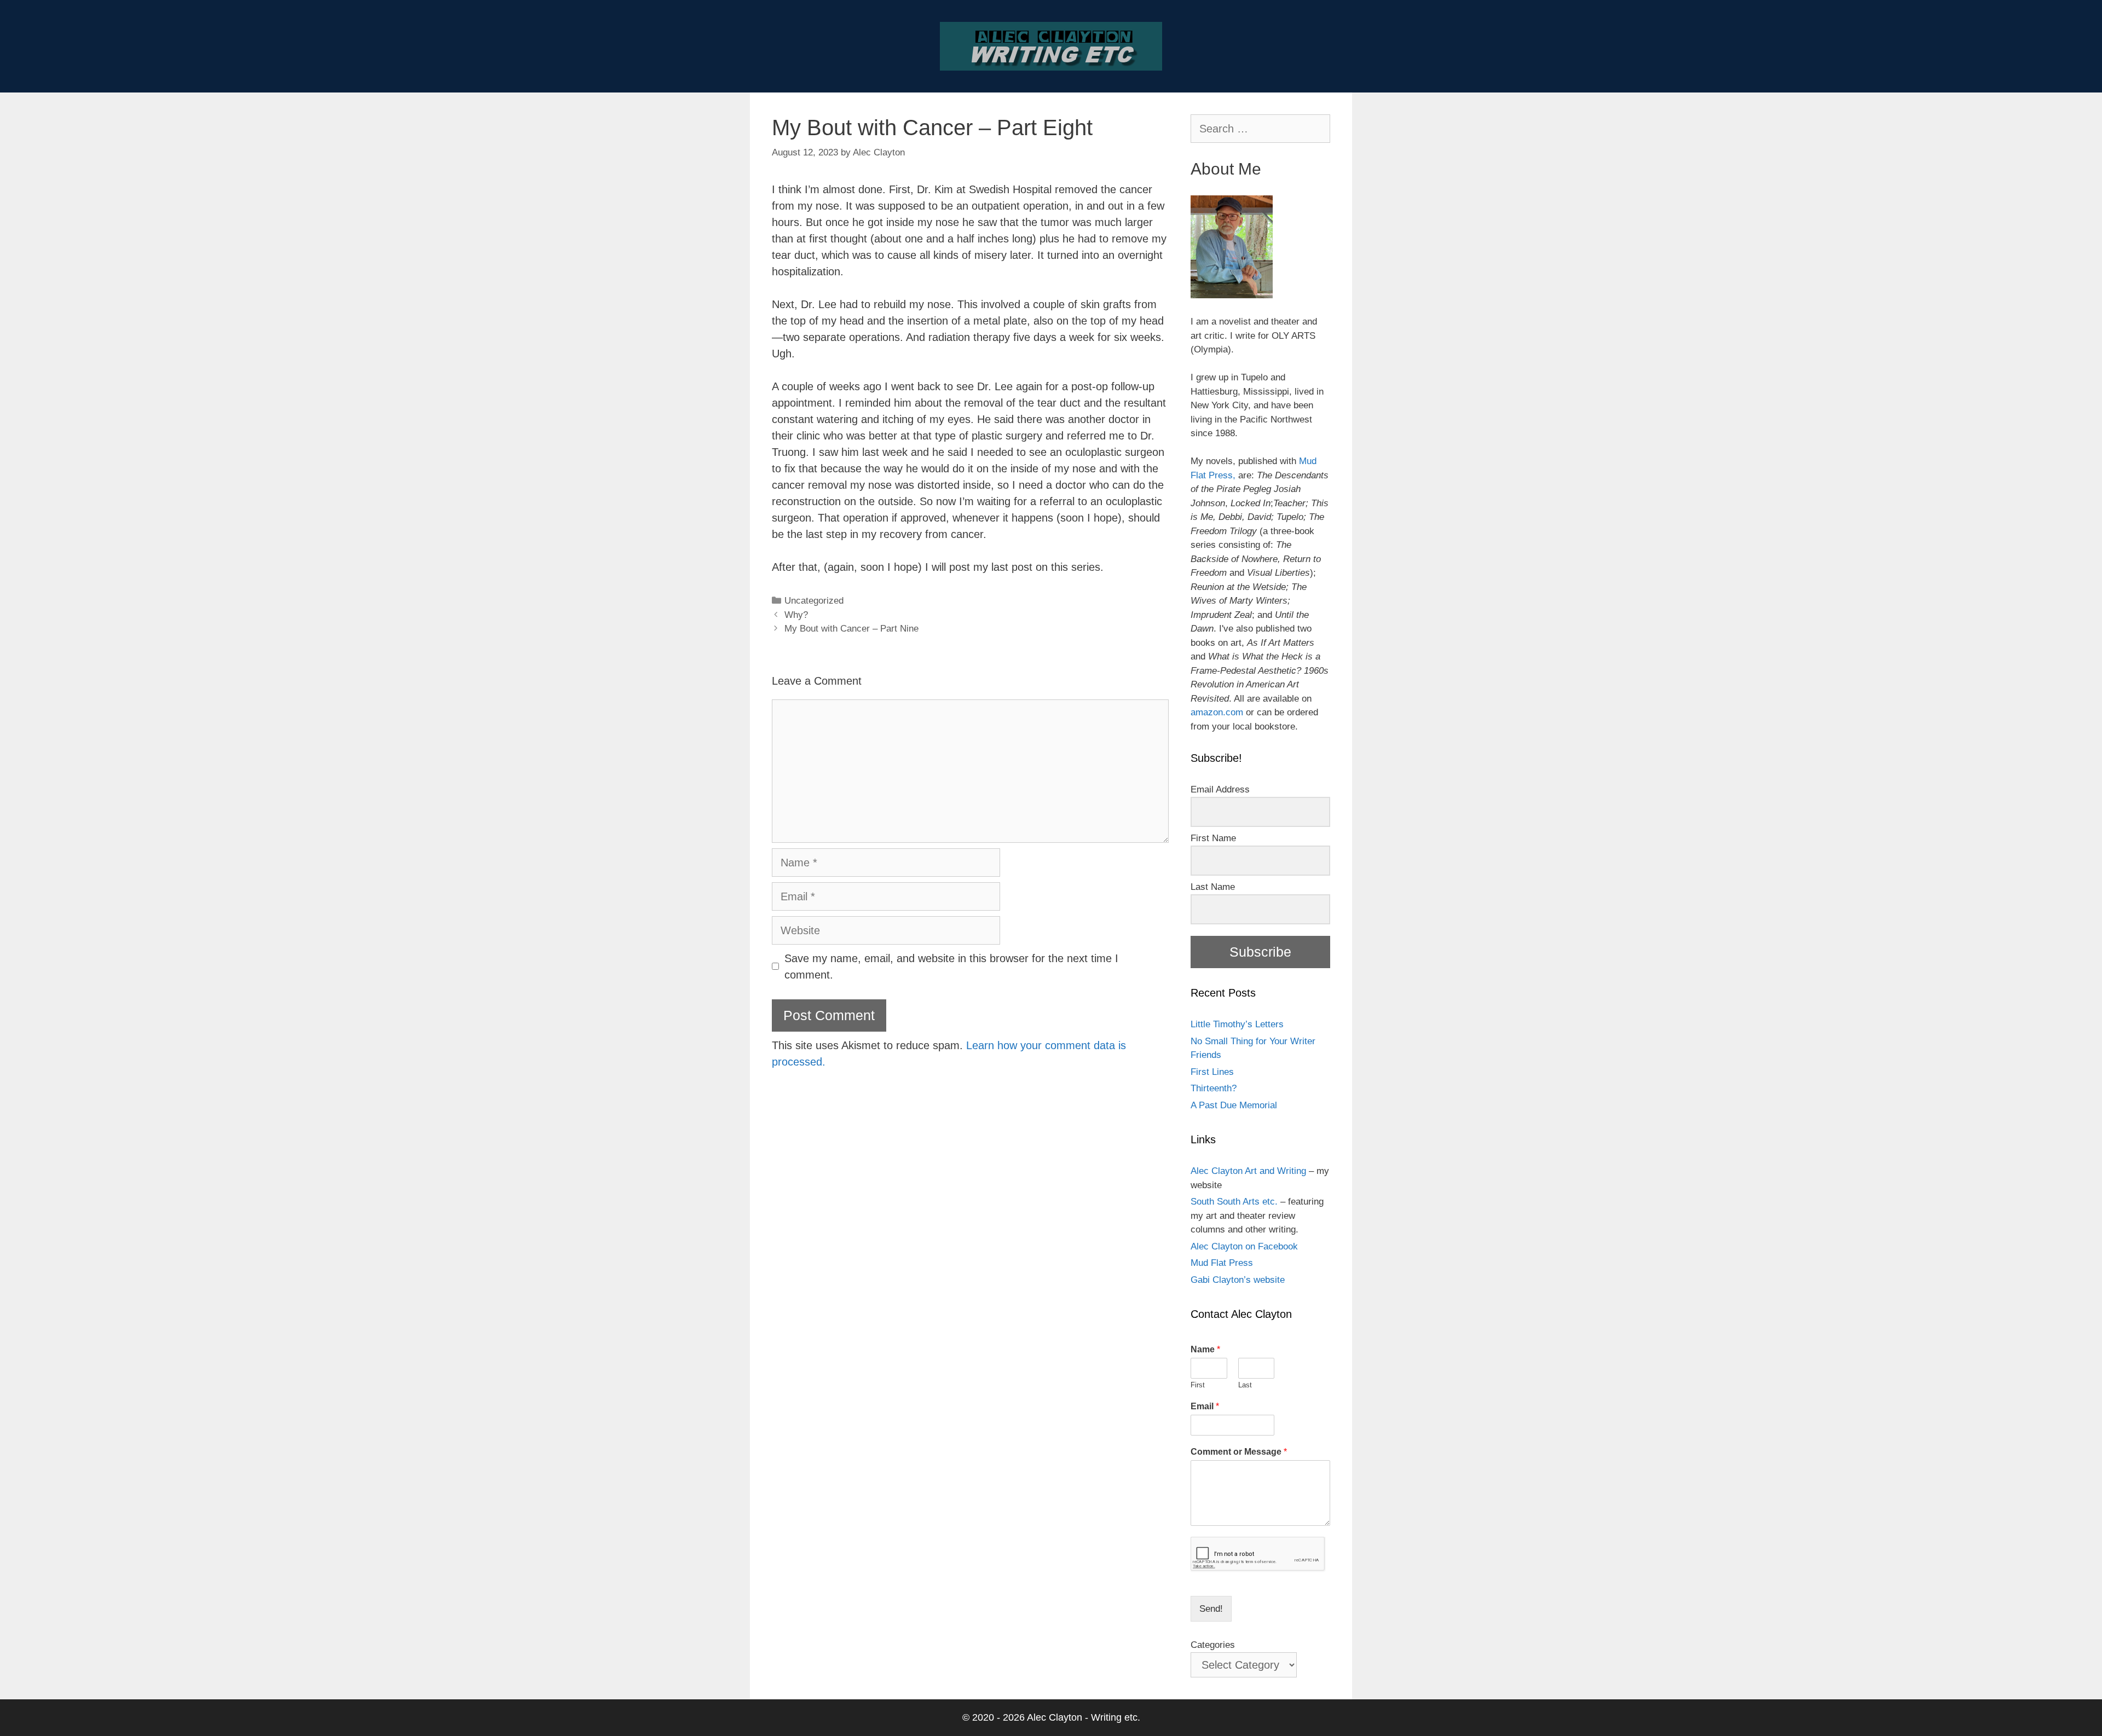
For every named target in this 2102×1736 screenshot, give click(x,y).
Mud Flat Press (1222, 1263)
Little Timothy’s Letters (1237, 1024)
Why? (796, 615)
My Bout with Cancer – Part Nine (851, 629)
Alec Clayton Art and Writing (1248, 1171)
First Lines (1212, 1072)
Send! (1211, 1609)
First (1198, 1385)
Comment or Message (1239, 1452)
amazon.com (1217, 712)
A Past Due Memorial (1234, 1105)
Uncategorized (814, 601)
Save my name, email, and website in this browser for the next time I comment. (951, 967)
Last (1245, 1385)
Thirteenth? (1214, 1088)
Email (1205, 1406)
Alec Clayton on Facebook (1244, 1246)
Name (1205, 1349)
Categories (1213, 1645)
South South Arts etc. (1234, 1202)
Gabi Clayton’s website (1238, 1280)
